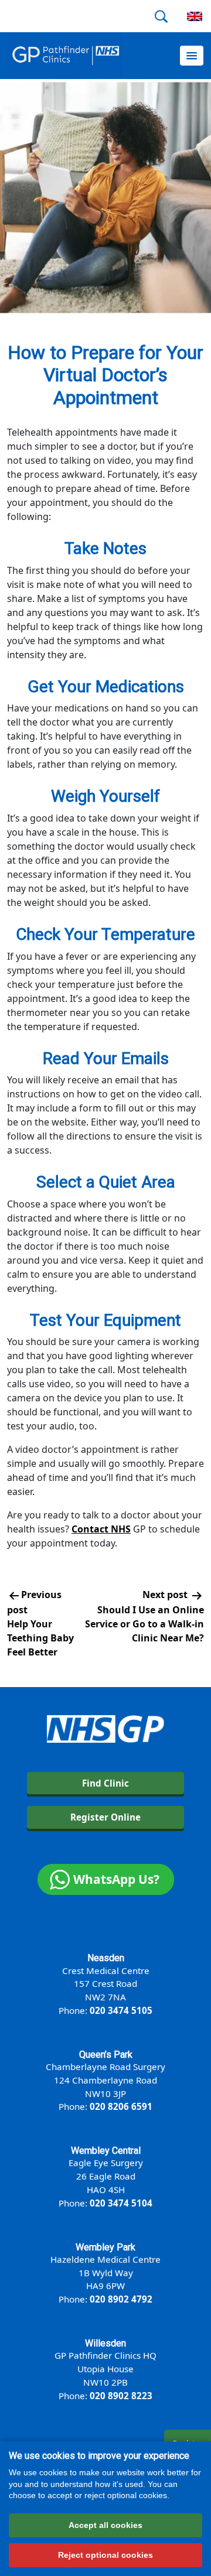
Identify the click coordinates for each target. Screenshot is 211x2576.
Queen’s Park (106, 2055)
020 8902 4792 (121, 2299)
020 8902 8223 (121, 2396)
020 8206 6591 (121, 2106)
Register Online (105, 1817)
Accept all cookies (105, 2525)
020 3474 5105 (121, 2010)
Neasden (106, 1958)
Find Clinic (105, 1783)
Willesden (105, 2343)
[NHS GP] (66, 56)
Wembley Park (105, 2247)
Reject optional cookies (105, 2555)
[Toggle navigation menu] (192, 56)
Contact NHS (101, 1529)
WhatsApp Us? (116, 1879)
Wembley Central (106, 2151)
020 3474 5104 (121, 2203)
